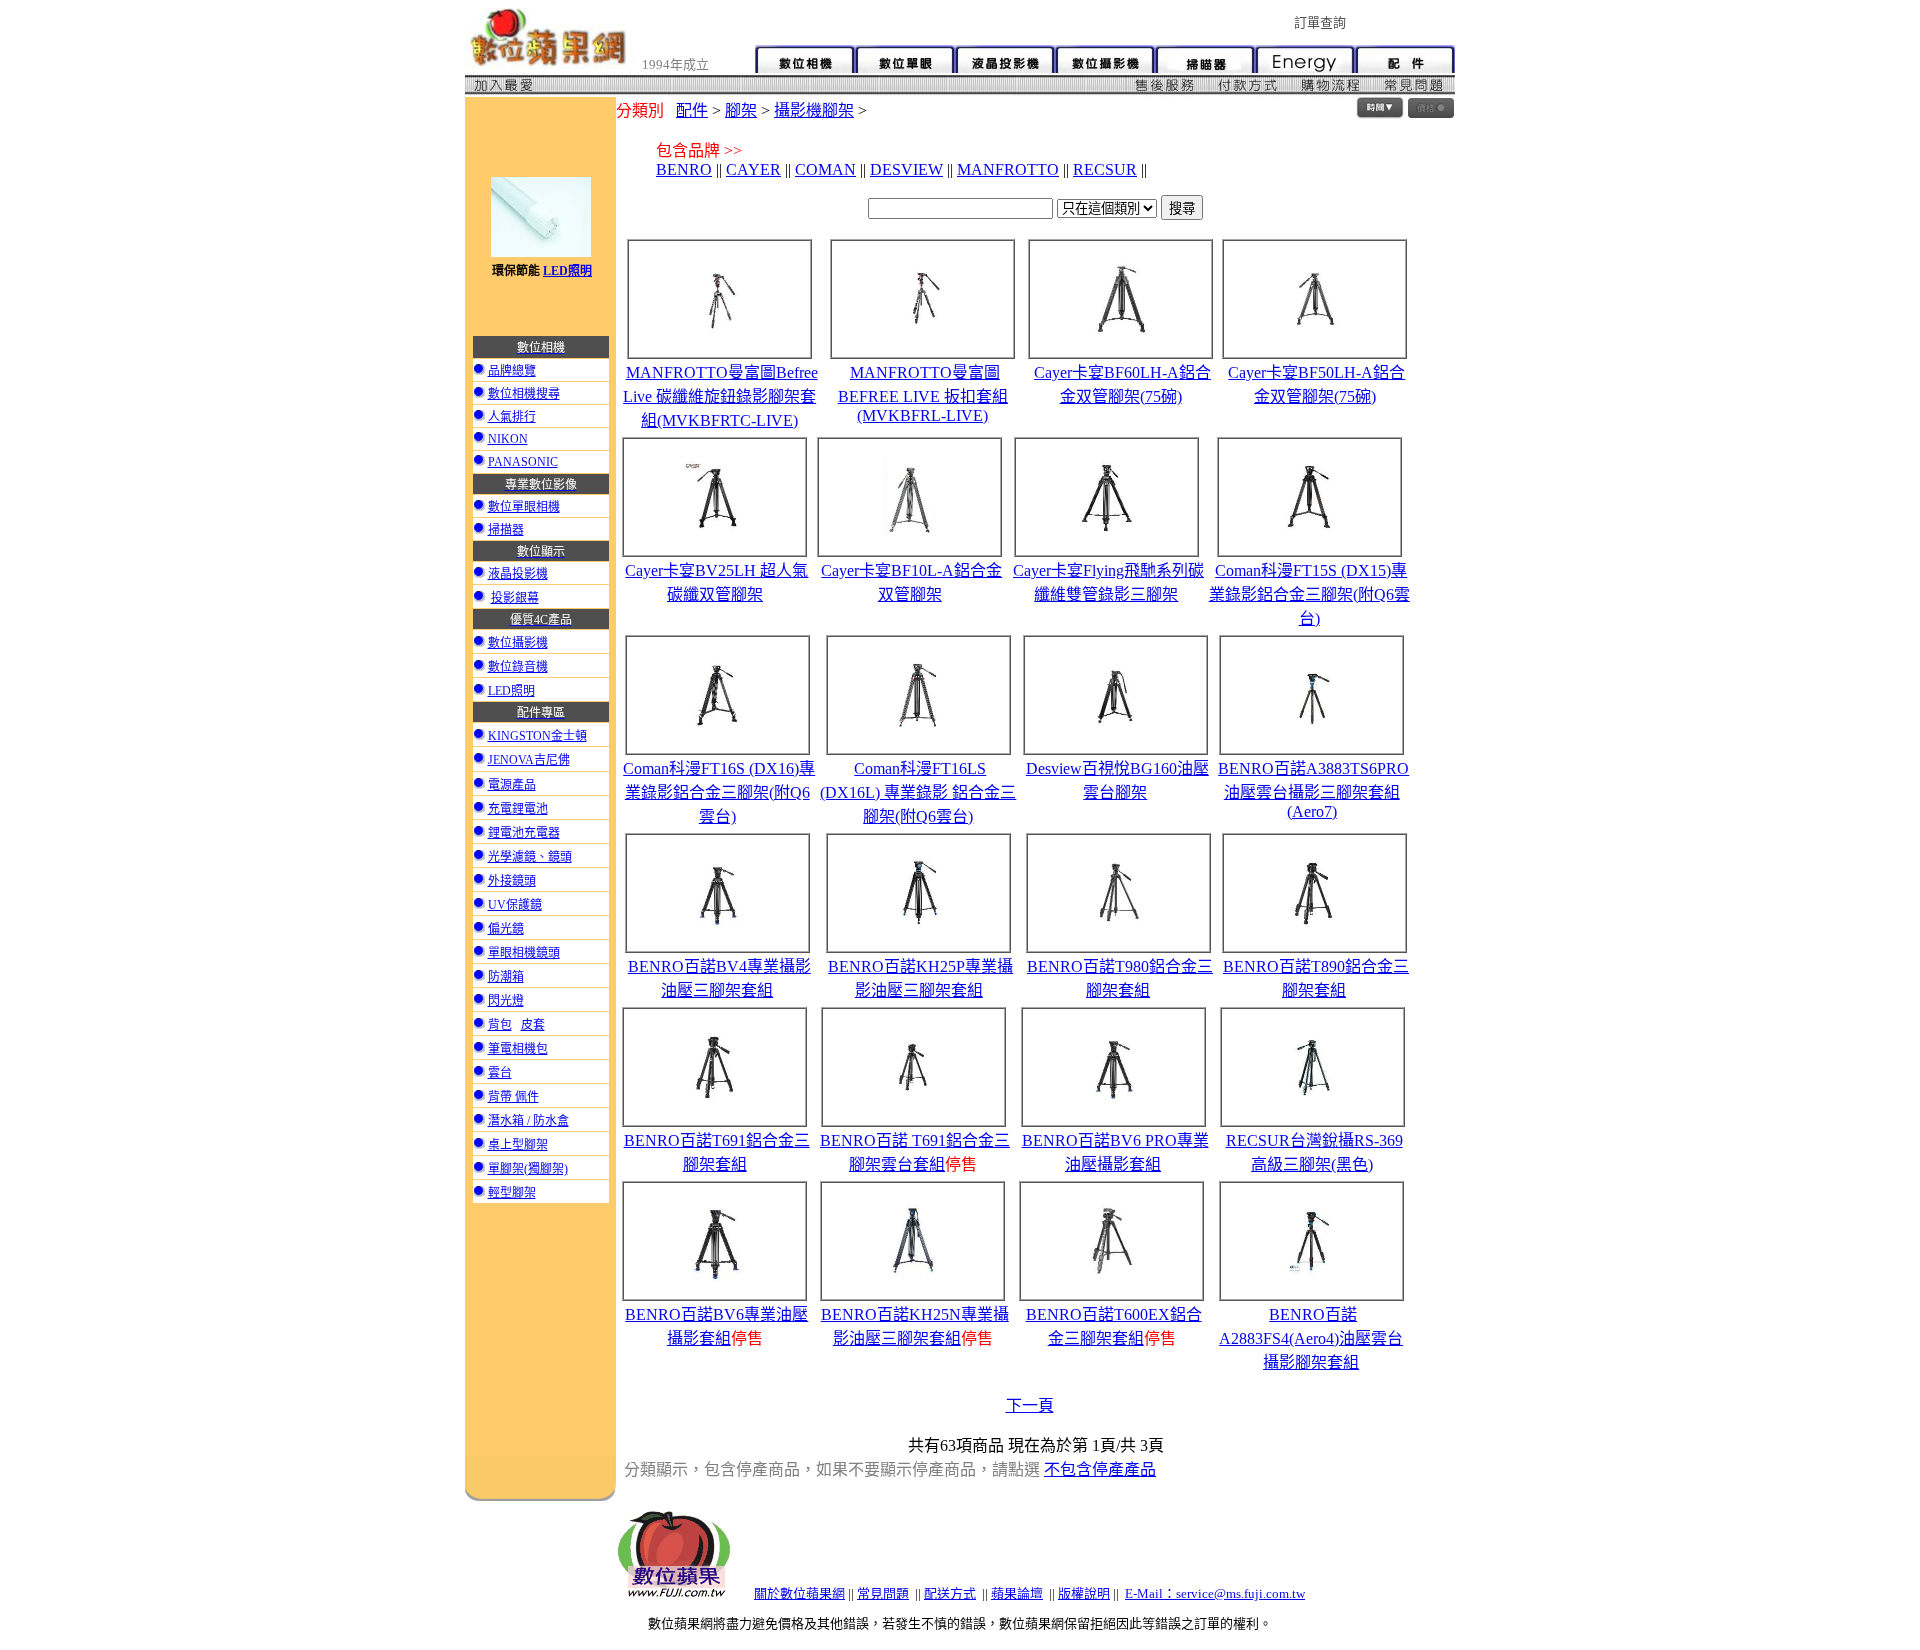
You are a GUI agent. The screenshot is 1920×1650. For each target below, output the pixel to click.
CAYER (753, 169)
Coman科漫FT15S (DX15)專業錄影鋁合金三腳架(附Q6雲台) (1309, 594)
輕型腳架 (512, 1193)
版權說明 (1084, 1593)
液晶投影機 (518, 574)
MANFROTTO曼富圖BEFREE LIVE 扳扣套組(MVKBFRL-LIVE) (923, 394)
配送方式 (950, 1593)
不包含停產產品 (1100, 1469)
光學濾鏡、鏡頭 (530, 857)
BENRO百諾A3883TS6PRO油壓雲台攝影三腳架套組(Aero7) (1313, 790)
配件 (692, 110)
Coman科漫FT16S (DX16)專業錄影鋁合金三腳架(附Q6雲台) (719, 792)
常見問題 (883, 1593)
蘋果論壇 (1017, 1593)
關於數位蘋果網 (799, 1593)
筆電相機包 (518, 1049)
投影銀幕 (515, 598)
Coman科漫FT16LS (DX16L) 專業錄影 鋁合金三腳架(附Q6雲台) (918, 792)
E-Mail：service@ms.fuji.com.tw (1215, 1593)
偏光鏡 (506, 929)
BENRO (684, 169)
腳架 (741, 110)
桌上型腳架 (518, 1145)
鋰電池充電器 (524, 833)
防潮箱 (506, 977)
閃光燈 (506, 1001)
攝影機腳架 (814, 110)
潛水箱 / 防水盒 (528, 1121)
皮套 (533, 1025)
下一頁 (1030, 1405)
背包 (500, 1025)
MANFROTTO (1008, 169)
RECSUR (1105, 169)
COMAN (825, 169)
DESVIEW (906, 169)
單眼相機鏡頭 (524, 953)
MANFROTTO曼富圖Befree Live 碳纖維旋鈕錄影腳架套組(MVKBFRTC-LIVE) (720, 396)
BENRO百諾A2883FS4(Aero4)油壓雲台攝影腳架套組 (1311, 1338)
